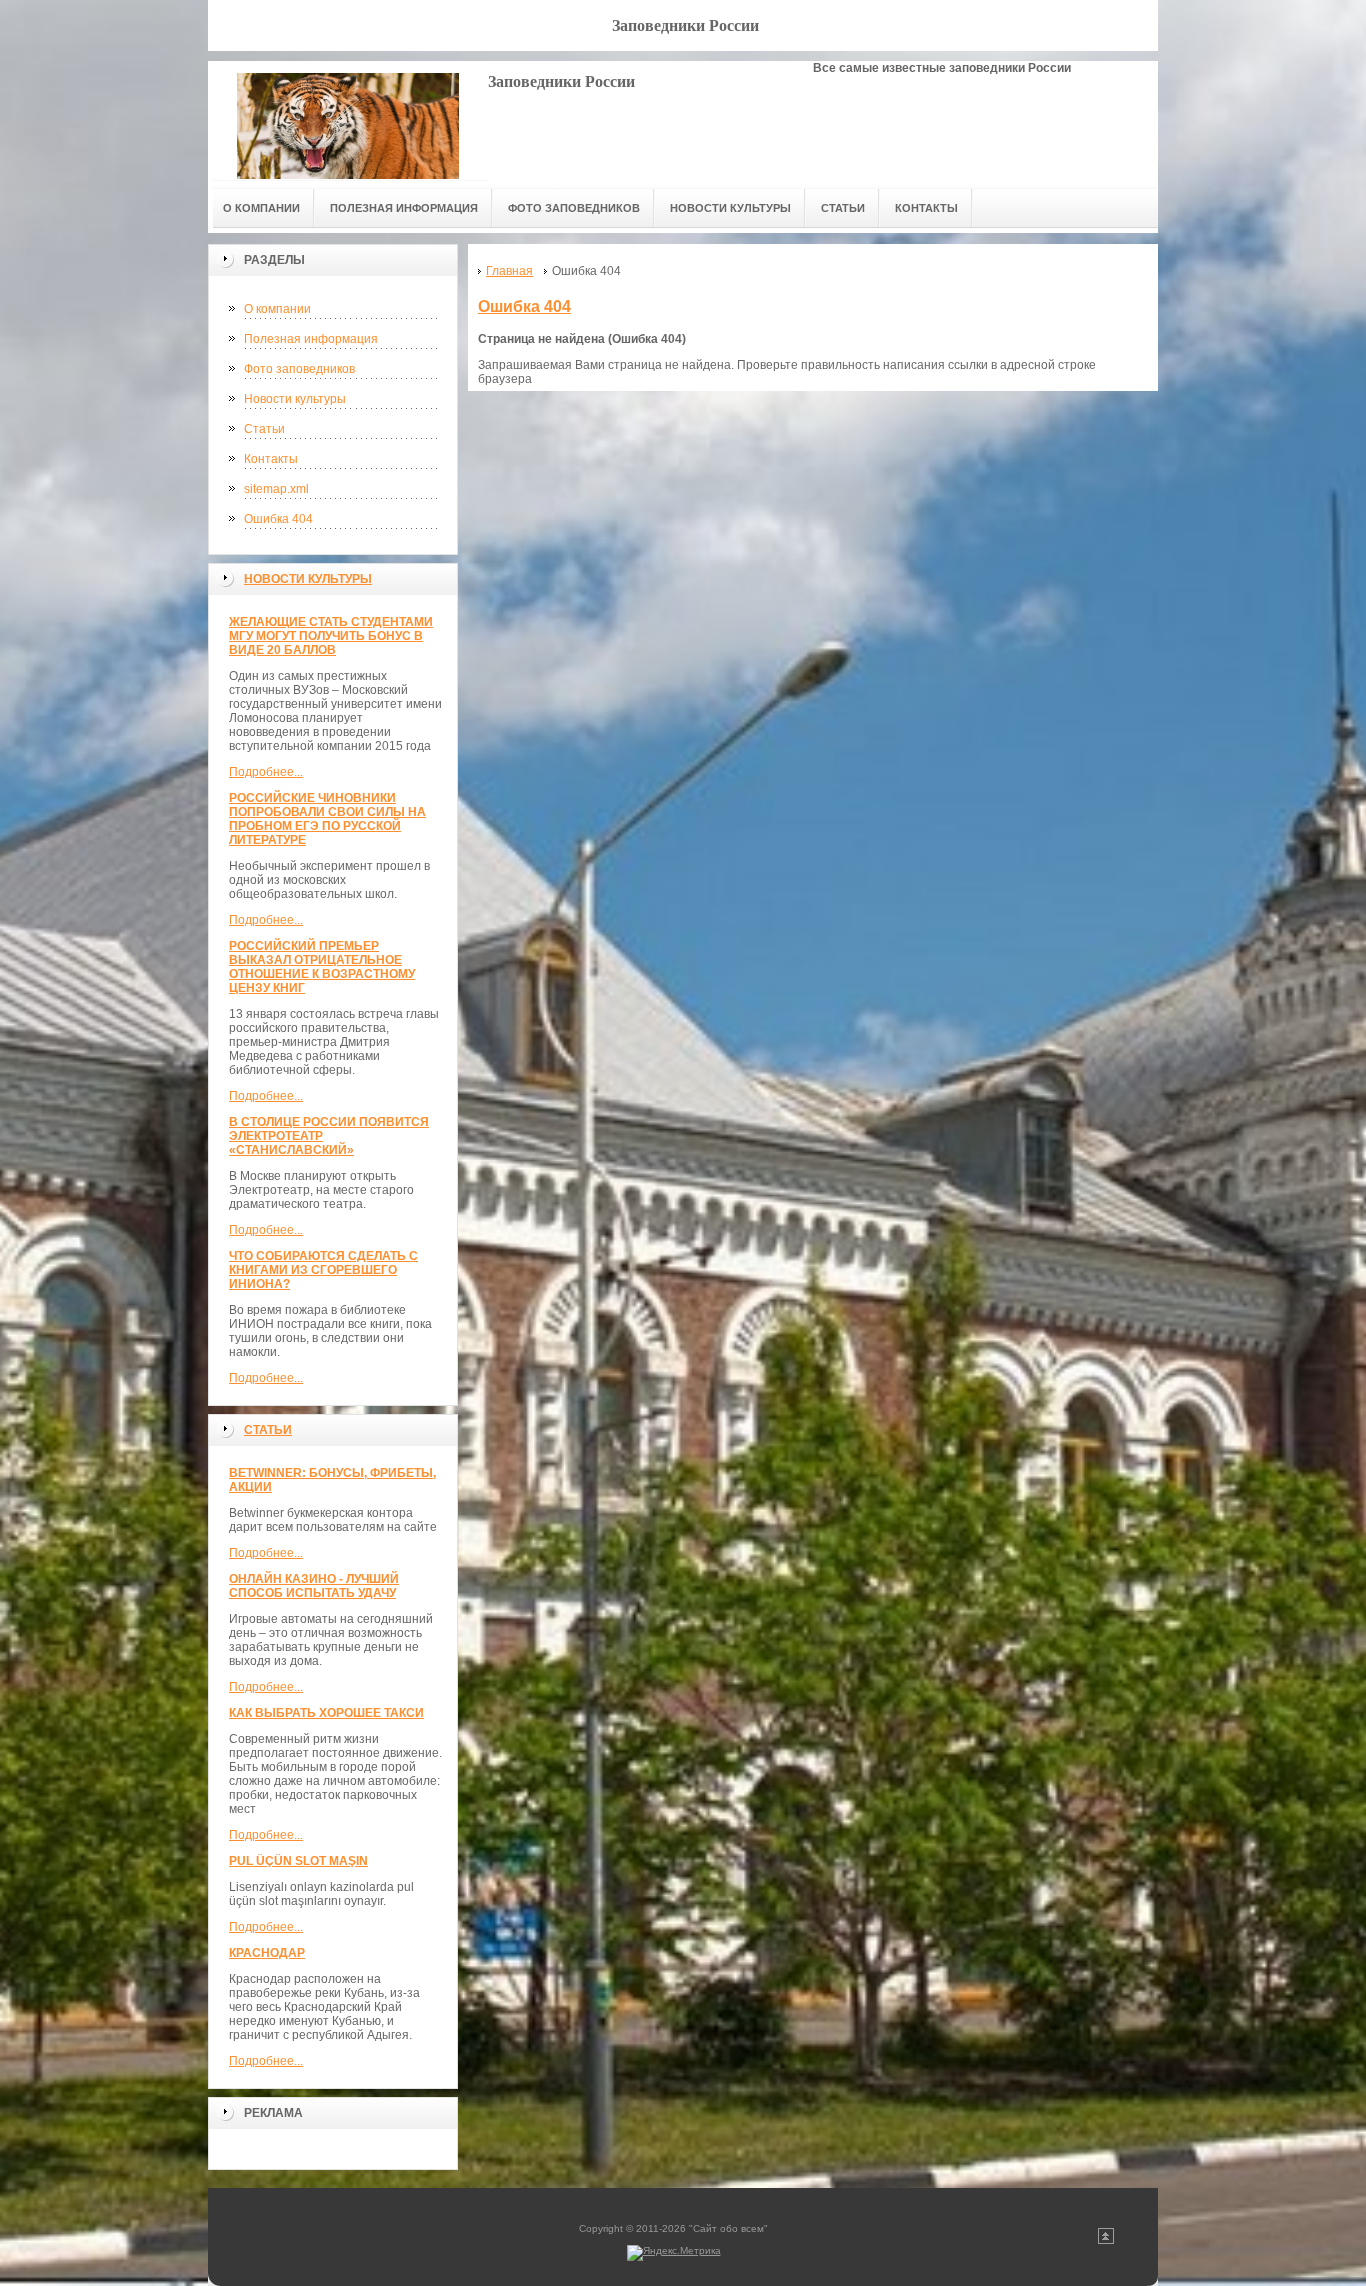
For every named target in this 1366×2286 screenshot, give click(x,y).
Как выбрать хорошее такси (326, 1713)
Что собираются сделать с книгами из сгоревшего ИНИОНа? (323, 1270)
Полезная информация (311, 339)
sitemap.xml (276, 489)
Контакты (271, 459)
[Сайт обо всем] (348, 120)
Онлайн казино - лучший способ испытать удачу (314, 1586)
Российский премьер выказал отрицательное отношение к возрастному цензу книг (322, 967)
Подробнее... (266, 772)
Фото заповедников (299, 369)
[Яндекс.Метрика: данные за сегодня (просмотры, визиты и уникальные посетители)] (674, 2253)
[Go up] (1106, 2240)
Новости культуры (295, 399)
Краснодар (267, 1953)
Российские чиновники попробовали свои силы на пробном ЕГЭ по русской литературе (327, 819)
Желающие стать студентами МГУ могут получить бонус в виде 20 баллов (331, 636)
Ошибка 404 (278, 519)
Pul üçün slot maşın (298, 1861)
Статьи (264, 429)
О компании (277, 309)
